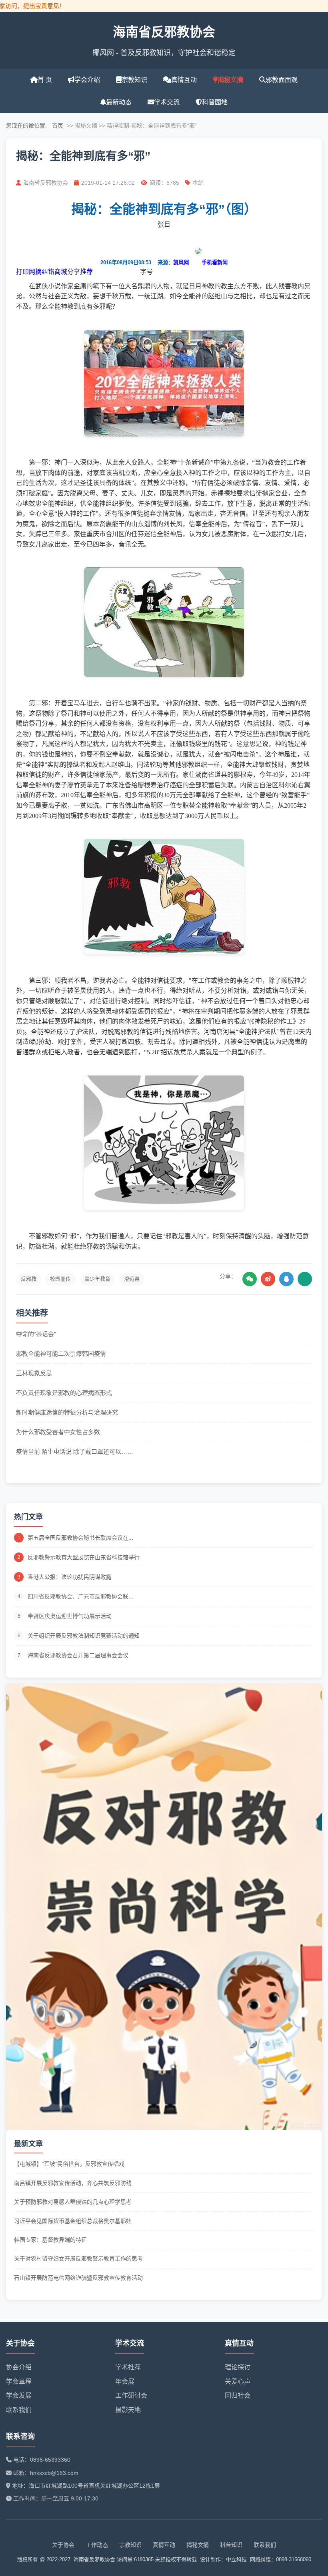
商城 (61, 272)
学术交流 (167, 102)
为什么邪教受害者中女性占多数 (58, 1432)
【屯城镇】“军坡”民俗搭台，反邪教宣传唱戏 (69, 2164)
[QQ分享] (286, 1279)
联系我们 (19, 2410)
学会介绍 (87, 80)
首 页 (45, 80)
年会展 (125, 2381)
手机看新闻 (215, 262)
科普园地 (215, 102)
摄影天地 (128, 2410)
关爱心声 (238, 2381)
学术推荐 (128, 2367)
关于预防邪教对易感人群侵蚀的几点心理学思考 (73, 2202)
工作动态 (97, 2545)
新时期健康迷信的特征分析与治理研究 (67, 1412)
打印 (22, 272)
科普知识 (231, 2545)
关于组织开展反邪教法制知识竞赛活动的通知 (84, 1636)
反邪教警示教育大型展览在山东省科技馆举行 (84, 1557)
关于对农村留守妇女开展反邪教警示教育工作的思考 (78, 2259)
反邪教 (29, 1279)
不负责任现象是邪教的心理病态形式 (64, 1393)
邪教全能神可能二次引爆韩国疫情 (61, 1354)
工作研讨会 (131, 2395)
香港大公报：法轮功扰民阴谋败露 (70, 1577)
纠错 (48, 272)
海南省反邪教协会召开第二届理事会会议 (78, 1655)
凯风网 (181, 262)
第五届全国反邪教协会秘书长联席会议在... (80, 1538)
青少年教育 (97, 1279)
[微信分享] (250, 1279)
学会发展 (19, 2395)
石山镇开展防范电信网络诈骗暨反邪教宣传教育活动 (78, 2278)
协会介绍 (19, 2367)
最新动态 (119, 102)
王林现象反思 (34, 1373)
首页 (58, 126)
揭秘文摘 (230, 80)
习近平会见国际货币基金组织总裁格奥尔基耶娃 (73, 2221)
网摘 (35, 272)
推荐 (86, 272)
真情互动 (184, 80)
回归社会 (238, 2395)
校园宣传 (60, 1279)
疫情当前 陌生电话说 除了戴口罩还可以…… (75, 1452)
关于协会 (63, 2545)
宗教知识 (134, 80)
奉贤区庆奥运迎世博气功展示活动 (70, 1616)
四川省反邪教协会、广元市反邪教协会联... (80, 1596)
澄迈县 (132, 1279)
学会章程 (19, 2381)
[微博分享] (268, 1279)
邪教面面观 (282, 80)
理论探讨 (238, 2367)
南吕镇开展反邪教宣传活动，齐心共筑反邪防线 (73, 2183)
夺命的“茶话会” (36, 1334)
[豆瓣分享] (305, 1279)
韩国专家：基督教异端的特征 (50, 2240)
